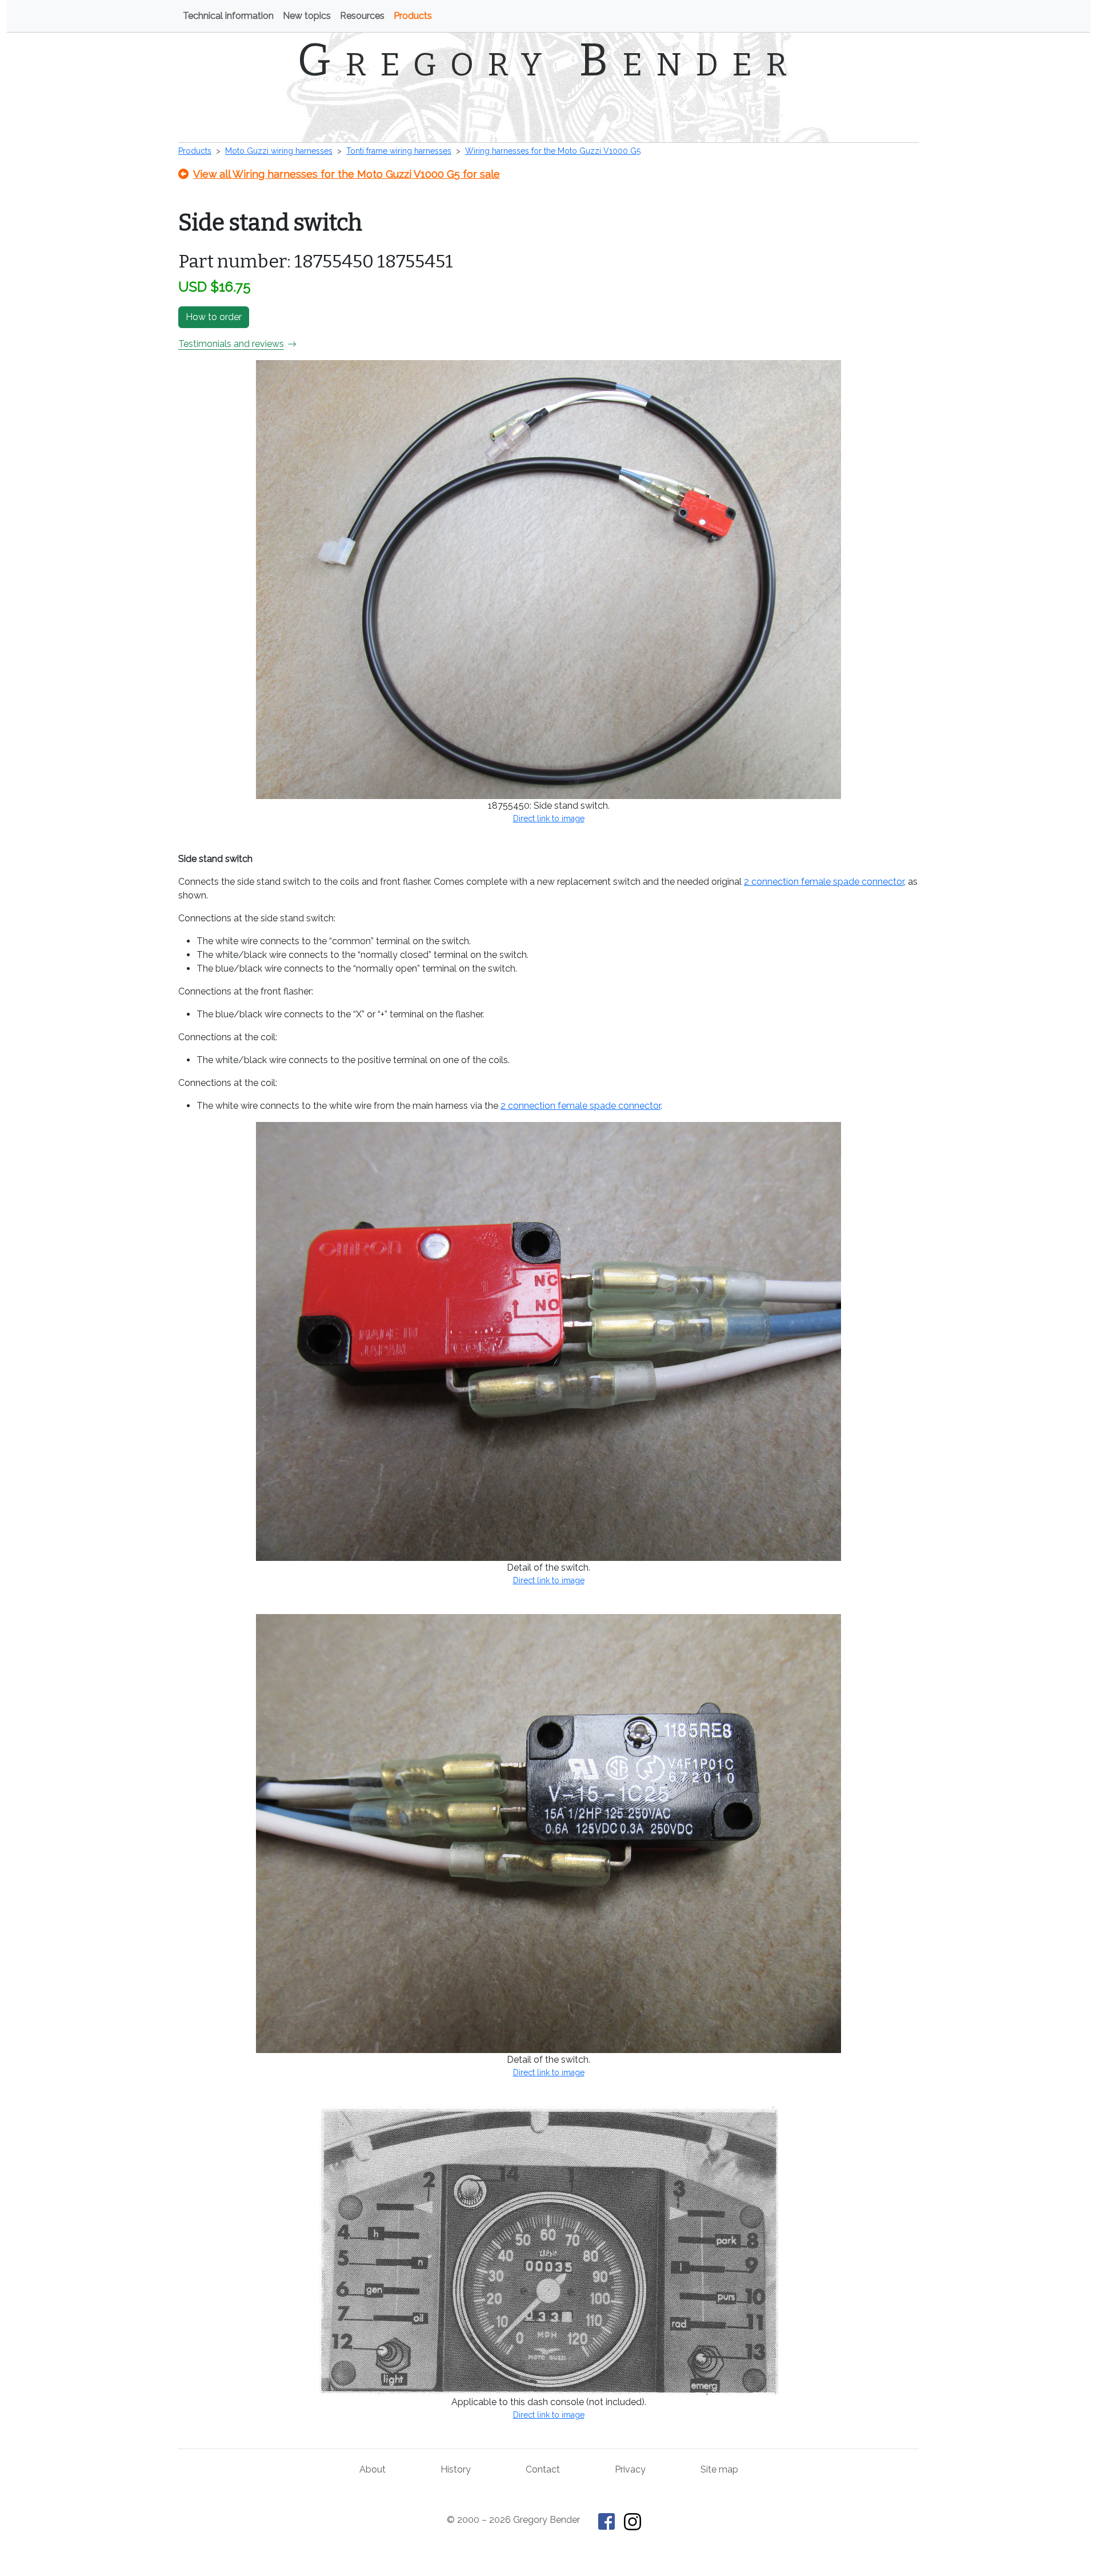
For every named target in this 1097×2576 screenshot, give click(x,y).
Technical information (228, 16)
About (373, 2469)
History (456, 2469)
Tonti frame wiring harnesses (399, 151)
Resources (362, 16)
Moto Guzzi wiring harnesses (279, 151)
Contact (543, 2469)
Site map (719, 2469)
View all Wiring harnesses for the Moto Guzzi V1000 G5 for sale (347, 174)
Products (413, 16)
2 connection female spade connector (824, 882)
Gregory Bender (549, 60)
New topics (307, 16)
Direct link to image (549, 818)
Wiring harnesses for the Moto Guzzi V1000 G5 (553, 151)
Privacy (630, 2469)
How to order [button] (214, 317)
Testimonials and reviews (231, 344)
